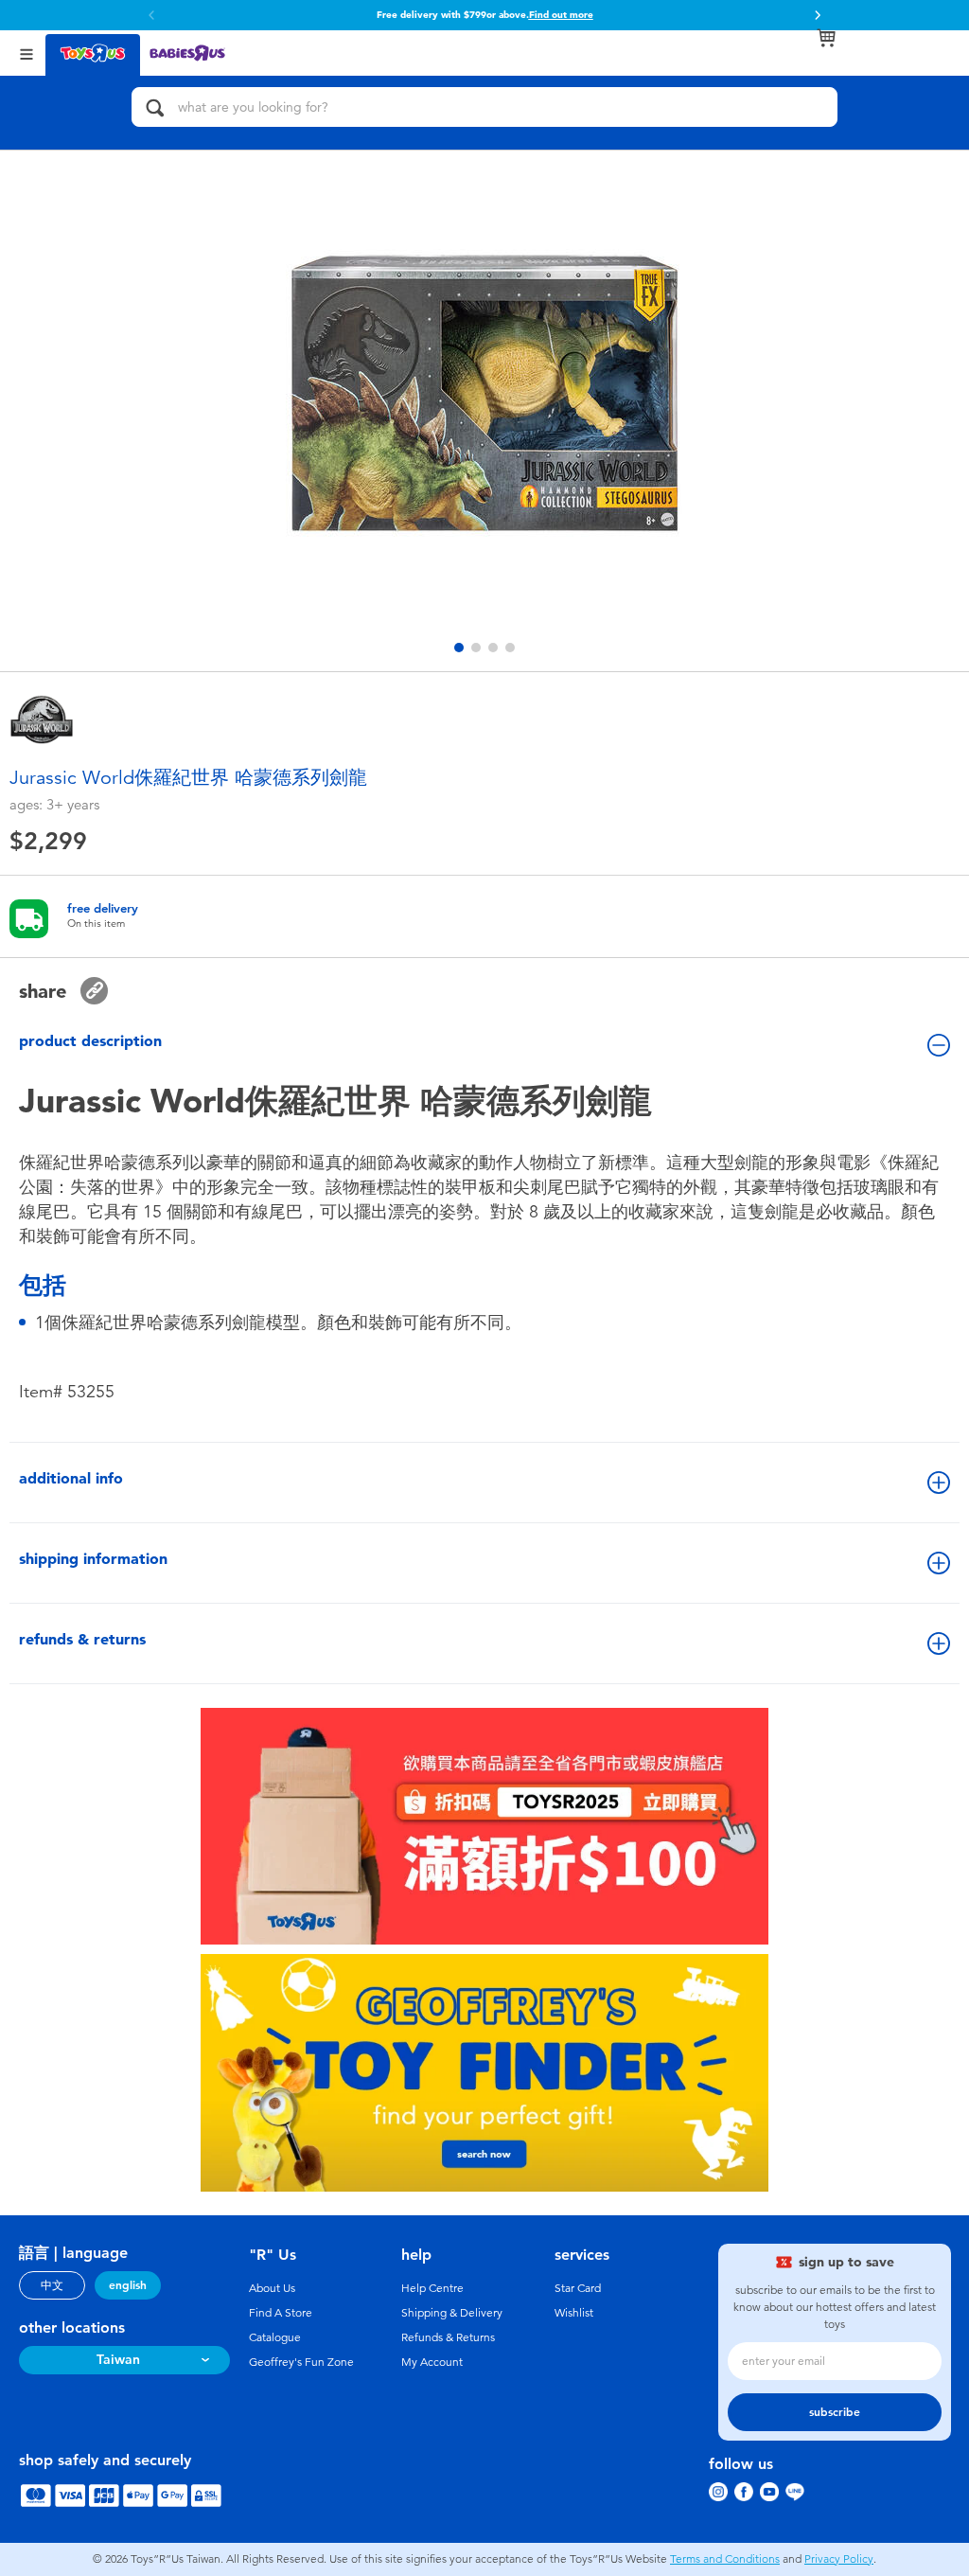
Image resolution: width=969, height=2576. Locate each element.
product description (90, 1041)
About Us (272, 2288)
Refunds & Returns (448, 2337)
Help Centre (432, 2288)
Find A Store (281, 2313)
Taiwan (118, 2360)
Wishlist (574, 2313)
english (128, 2285)
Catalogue (275, 2337)
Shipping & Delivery (452, 2313)
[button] (151, 15)
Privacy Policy (839, 2559)
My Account (432, 2362)
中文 (52, 2285)
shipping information (93, 1559)
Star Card (578, 2288)
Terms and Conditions (725, 2559)
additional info (71, 1478)
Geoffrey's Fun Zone (301, 2362)
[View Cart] (826, 38)
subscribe (835, 2412)
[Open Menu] (26, 53)
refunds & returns (82, 1639)
